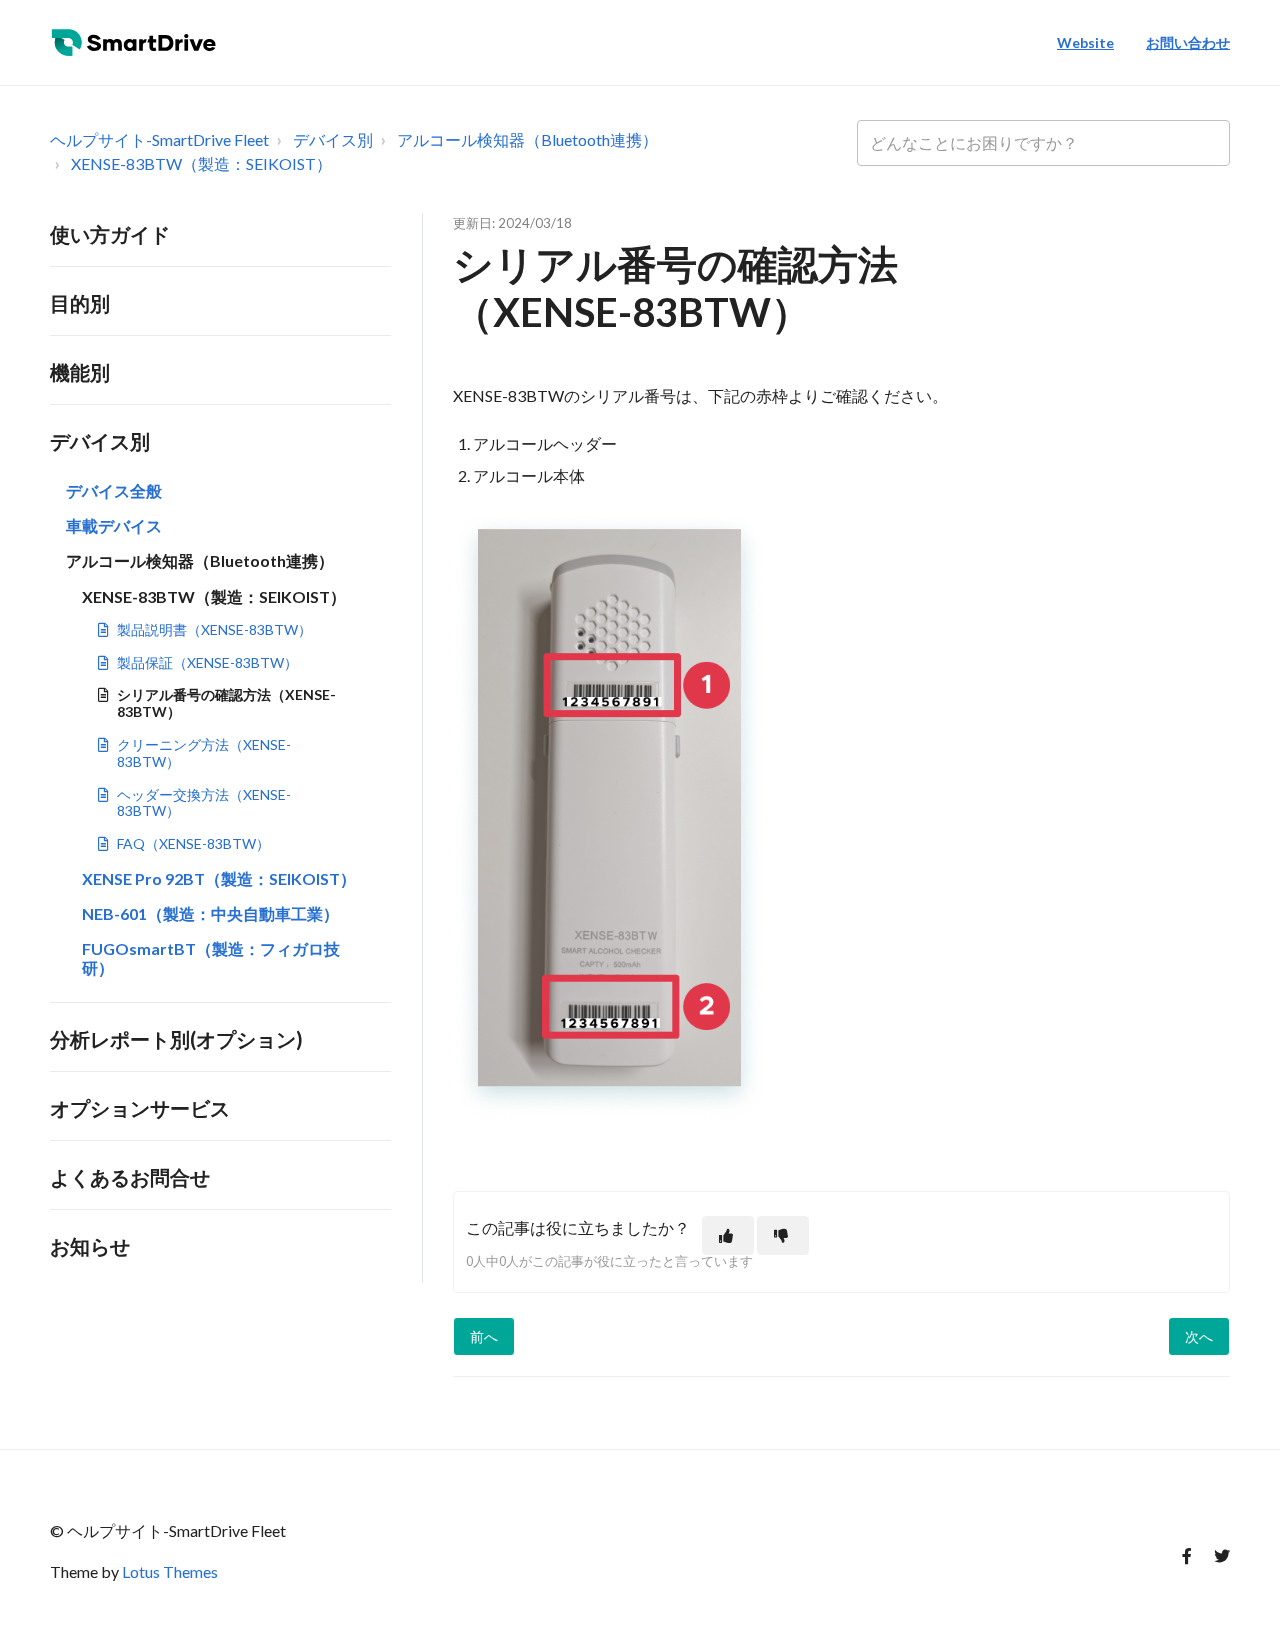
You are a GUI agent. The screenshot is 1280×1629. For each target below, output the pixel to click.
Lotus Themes (170, 1571)
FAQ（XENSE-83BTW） (193, 843)
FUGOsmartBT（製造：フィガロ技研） (211, 958)
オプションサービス (140, 1108)
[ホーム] (138, 43)
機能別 (80, 372)
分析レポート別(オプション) (176, 1039)
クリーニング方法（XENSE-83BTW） (204, 753)
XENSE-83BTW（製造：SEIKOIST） (201, 163)
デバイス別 (333, 139)
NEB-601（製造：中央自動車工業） (210, 913)
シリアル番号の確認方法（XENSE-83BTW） (226, 703)
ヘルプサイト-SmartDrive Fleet (159, 139)
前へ (484, 1336)
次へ (1199, 1336)
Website (1085, 42)
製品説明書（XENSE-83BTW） (214, 629)
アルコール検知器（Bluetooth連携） (527, 139)
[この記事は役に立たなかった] (783, 1235)
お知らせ (90, 1246)
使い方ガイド (110, 234)
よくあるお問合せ (130, 1177)
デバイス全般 (114, 490)
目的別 (80, 303)
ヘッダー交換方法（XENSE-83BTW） (204, 803)
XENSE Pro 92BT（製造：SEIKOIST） (219, 878)
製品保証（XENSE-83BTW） (207, 662)
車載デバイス (114, 525)
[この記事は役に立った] (728, 1235)
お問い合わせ (1188, 42)
